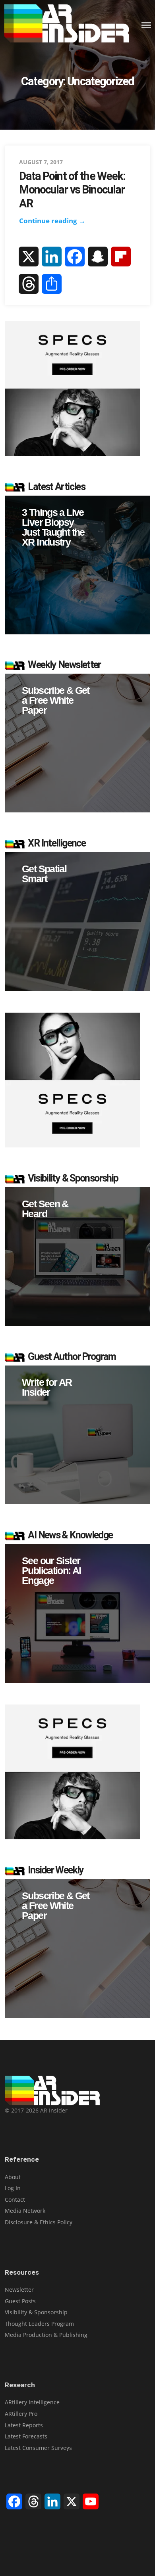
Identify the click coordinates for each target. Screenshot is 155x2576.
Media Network (25, 2211)
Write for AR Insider (47, 1387)
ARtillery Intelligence (32, 2402)
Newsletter (19, 2290)
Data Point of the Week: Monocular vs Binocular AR (72, 190)
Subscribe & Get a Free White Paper (56, 700)
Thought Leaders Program (39, 2324)
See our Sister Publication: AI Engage (51, 1571)
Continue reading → (52, 221)
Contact (15, 2200)
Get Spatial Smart (44, 874)
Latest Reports (24, 2425)
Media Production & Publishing (46, 2335)
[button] (78, 565)
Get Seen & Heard (45, 1209)
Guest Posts (20, 2301)
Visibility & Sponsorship (36, 2312)
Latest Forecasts (26, 2436)
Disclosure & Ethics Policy (39, 2222)
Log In (13, 2188)
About (13, 2177)
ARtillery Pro (21, 2414)
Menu (146, 25)
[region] (78, 565)
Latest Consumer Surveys (38, 2448)
